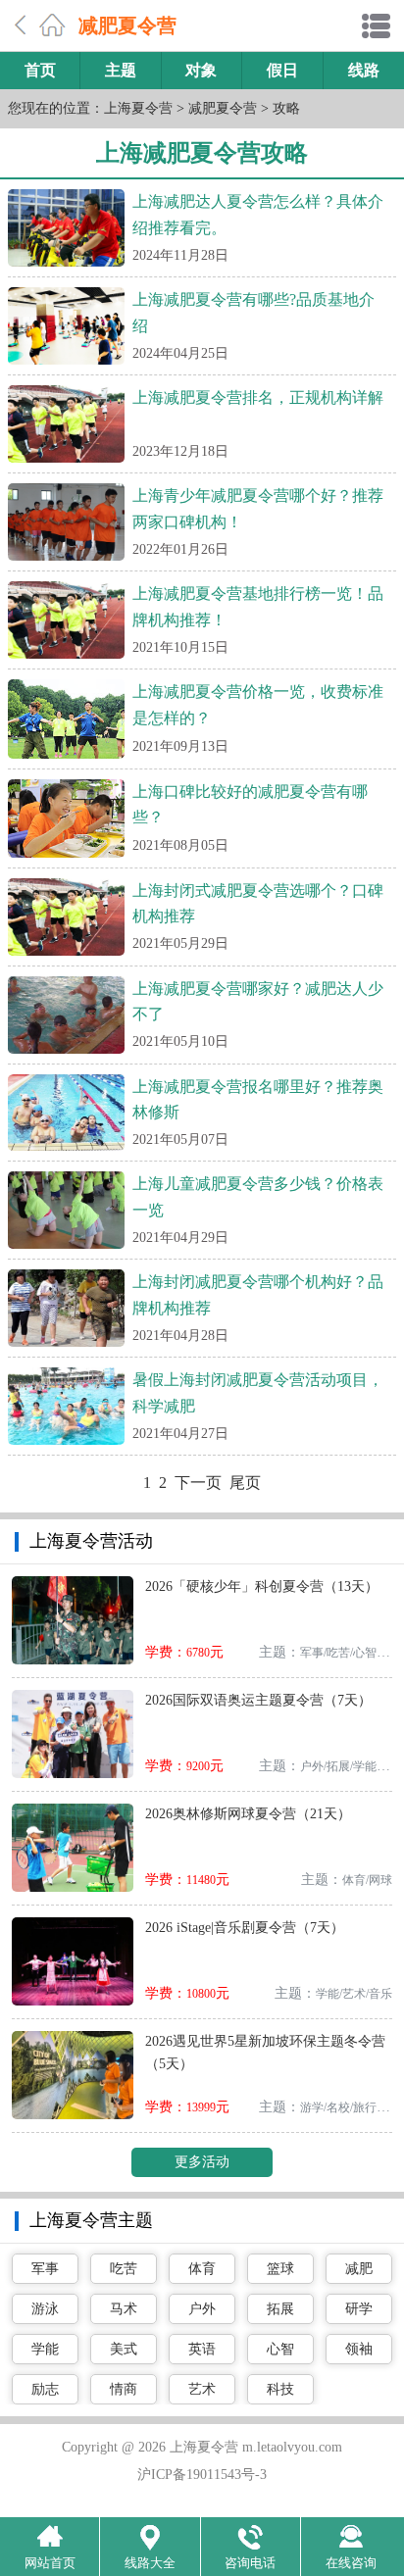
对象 (201, 70)
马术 (124, 2309)
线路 (364, 70)
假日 (282, 70)
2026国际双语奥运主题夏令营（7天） (258, 1700)
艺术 (202, 2389)
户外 (202, 2309)
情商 (124, 2389)
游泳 (45, 2309)
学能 (45, 2349)
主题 (121, 70)
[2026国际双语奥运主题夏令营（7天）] (73, 1697)
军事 (45, 2269)
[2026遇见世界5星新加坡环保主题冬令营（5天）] (73, 2038)
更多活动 (202, 2162)
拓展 (280, 2309)
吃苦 (124, 2269)
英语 (202, 2349)
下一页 (198, 1483)
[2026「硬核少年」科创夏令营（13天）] (73, 1584)
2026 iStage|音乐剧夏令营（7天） (245, 1928)
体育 (202, 2269)
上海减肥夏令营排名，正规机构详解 (258, 397)
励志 (45, 2389)
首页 (40, 70)
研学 (359, 2309)
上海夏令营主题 (91, 2220)
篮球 (280, 2269)
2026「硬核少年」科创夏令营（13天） (262, 1586)
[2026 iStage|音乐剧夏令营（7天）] (73, 1925)
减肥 (359, 2269)
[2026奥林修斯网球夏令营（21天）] (73, 1811)
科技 (280, 2389)
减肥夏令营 (223, 108)
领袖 (359, 2349)
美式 (124, 2349)
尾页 (245, 1483)
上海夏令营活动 (91, 1541)
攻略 (286, 108)
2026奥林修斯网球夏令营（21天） (248, 1814)
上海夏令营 (138, 108)
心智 (280, 2349)
